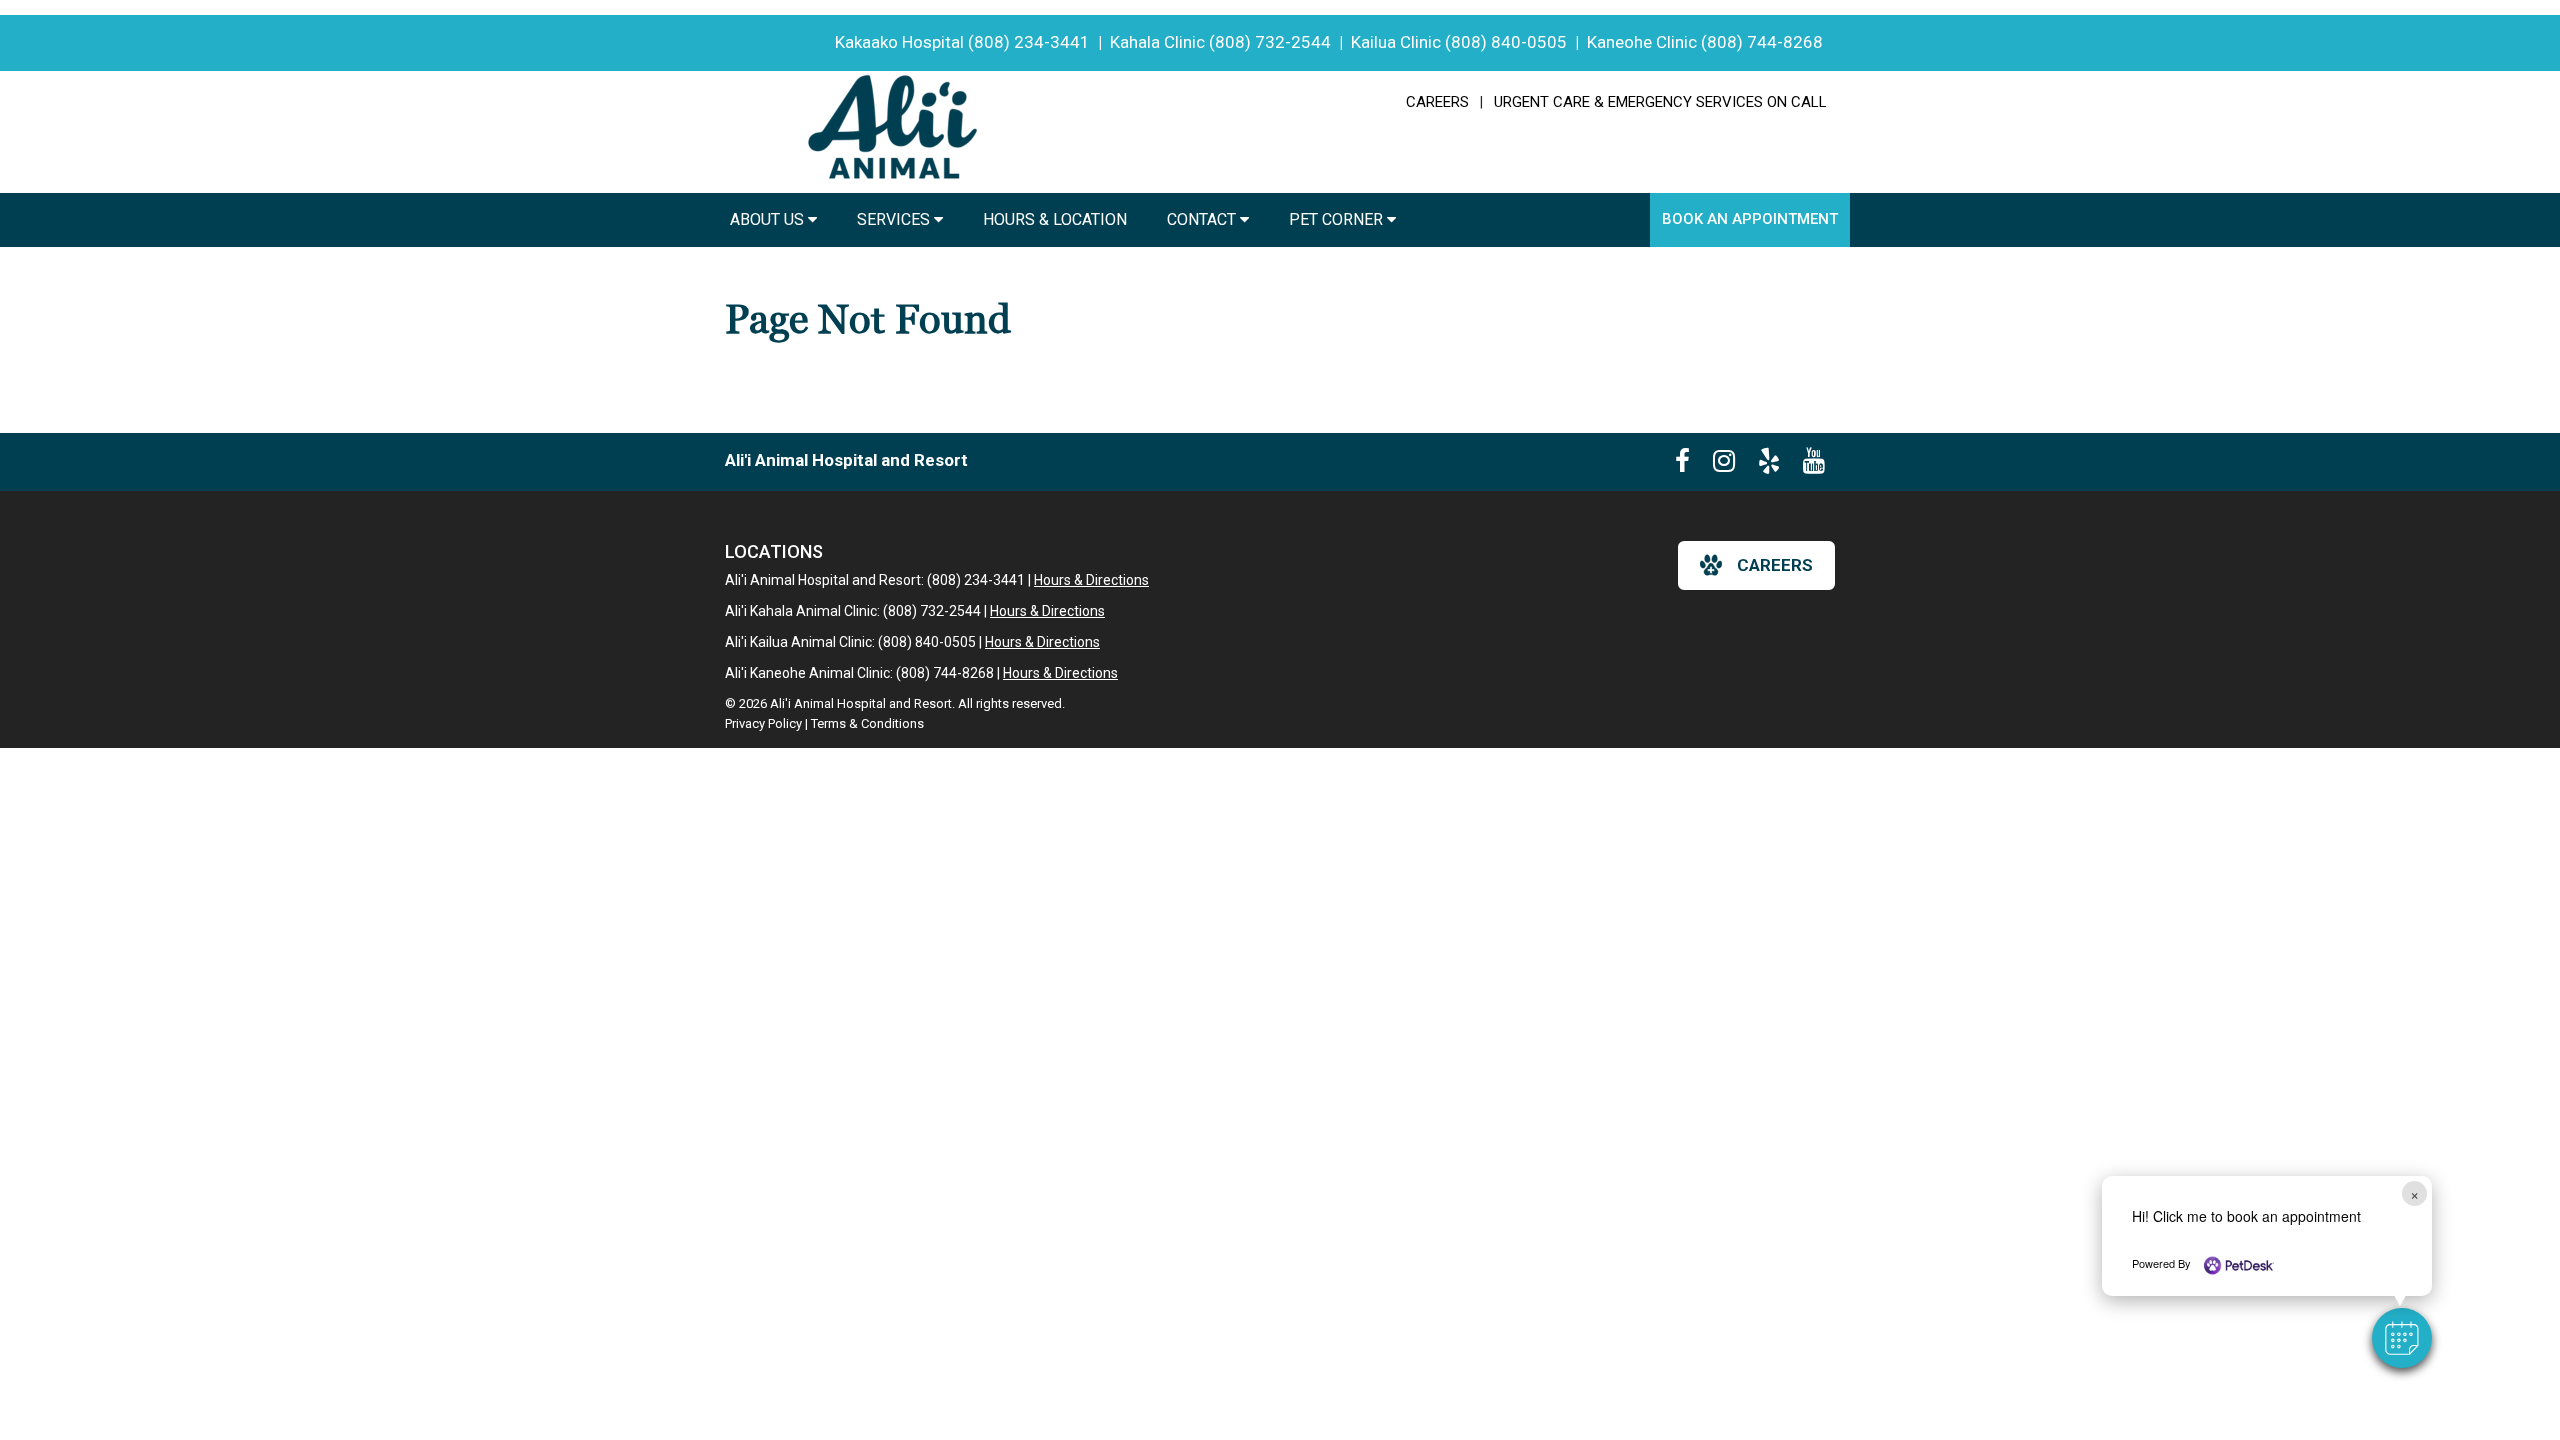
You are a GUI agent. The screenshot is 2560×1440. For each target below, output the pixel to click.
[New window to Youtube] (1814, 465)
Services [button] (895, 219)
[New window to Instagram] (1724, 465)
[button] (2402, 1338)
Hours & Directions (1091, 580)
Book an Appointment (1750, 219)
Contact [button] (1203, 219)
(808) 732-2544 (1270, 42)
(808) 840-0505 (1506, 42)
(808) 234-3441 (1029, 42)
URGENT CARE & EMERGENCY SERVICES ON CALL (1660, 102)
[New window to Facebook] (1682, 465)
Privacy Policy (763, 723)
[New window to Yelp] (1769, 465)
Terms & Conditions (867, 723)
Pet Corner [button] (1338, 219)
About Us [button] (769, 219)
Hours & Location (1055, 219)
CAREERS (1437, 102)
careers (1775, 565)
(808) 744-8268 (1762, 42)
